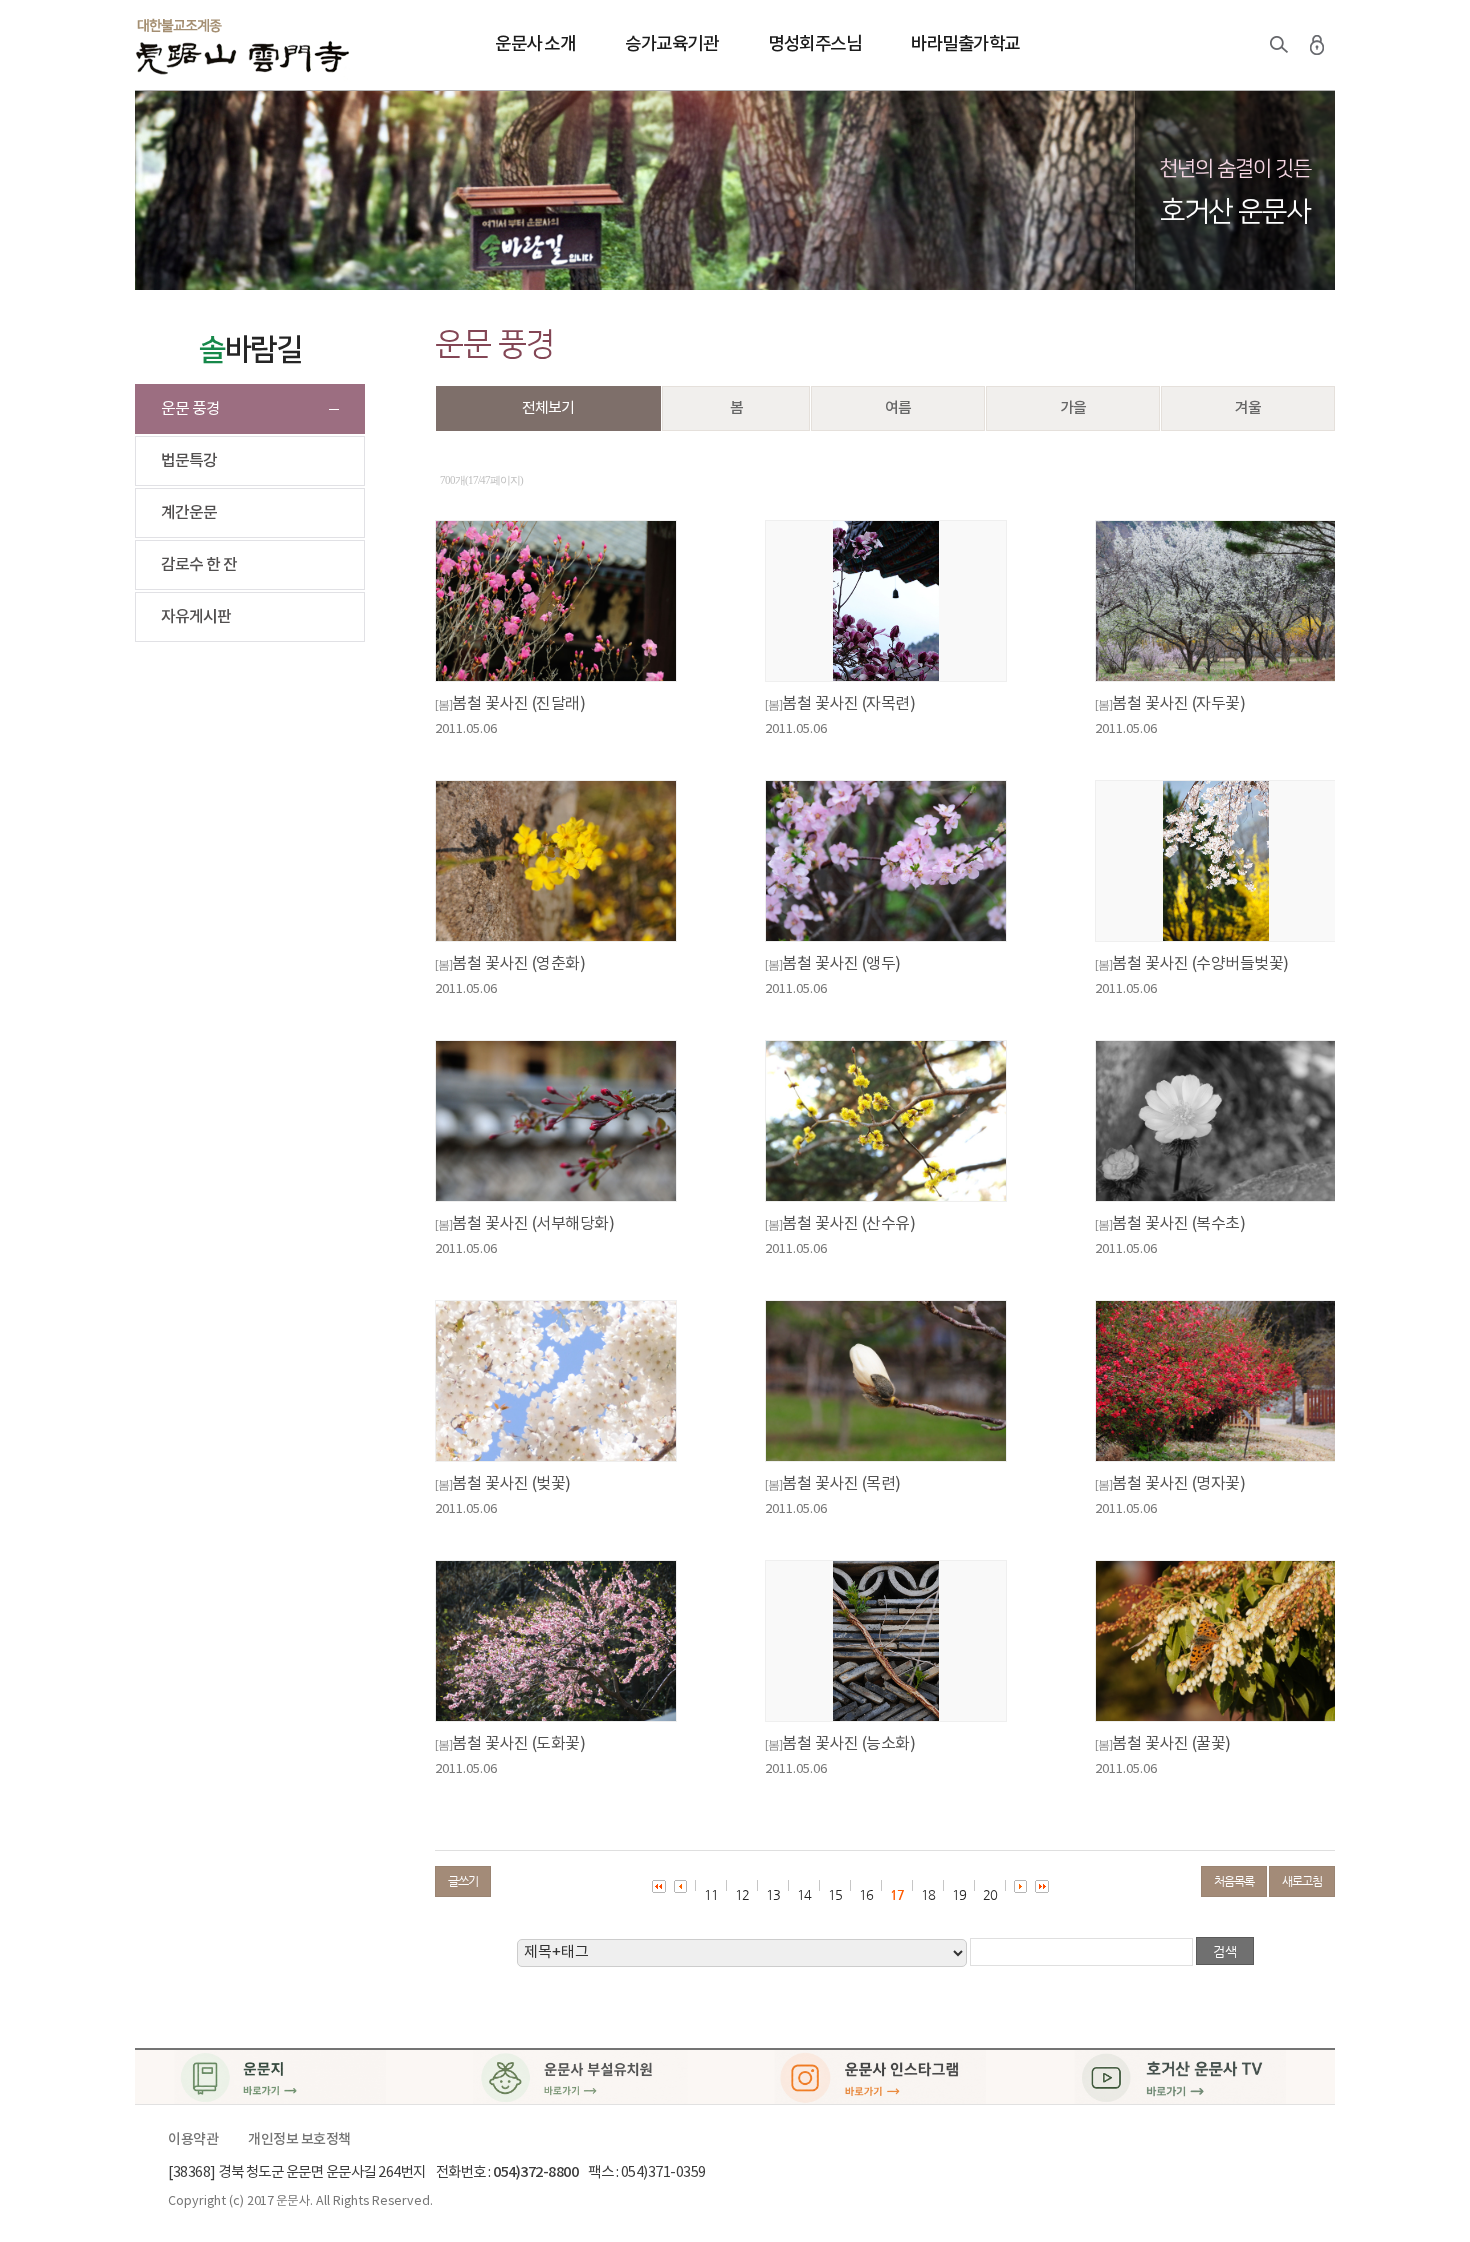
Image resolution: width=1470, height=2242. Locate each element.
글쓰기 (463, 1881)
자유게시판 (196, 617)
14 (804, 1894)
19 (959, 1894)
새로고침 (1302, 1881)
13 (773, 1894)
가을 (1073, 408)
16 (866, 1894)
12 (742, 1894)
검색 (1279, 45)
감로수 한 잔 (199, 565)
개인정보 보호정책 (299, 2140)
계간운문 (189, 513)
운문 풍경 (190, 409)
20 (990, 1894)
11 (711, 1894)
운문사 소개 (535, 44)
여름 (898, 408)
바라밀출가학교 (965, 44)
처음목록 (1234, 1881)
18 (928, 1894)
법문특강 (189, 461)
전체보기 (548, 408)
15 (835, 1894)
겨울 (1248, 408)
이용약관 (193, 2140)
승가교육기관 (671, 44)
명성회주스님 (814, 44)
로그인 (1317, 45)
